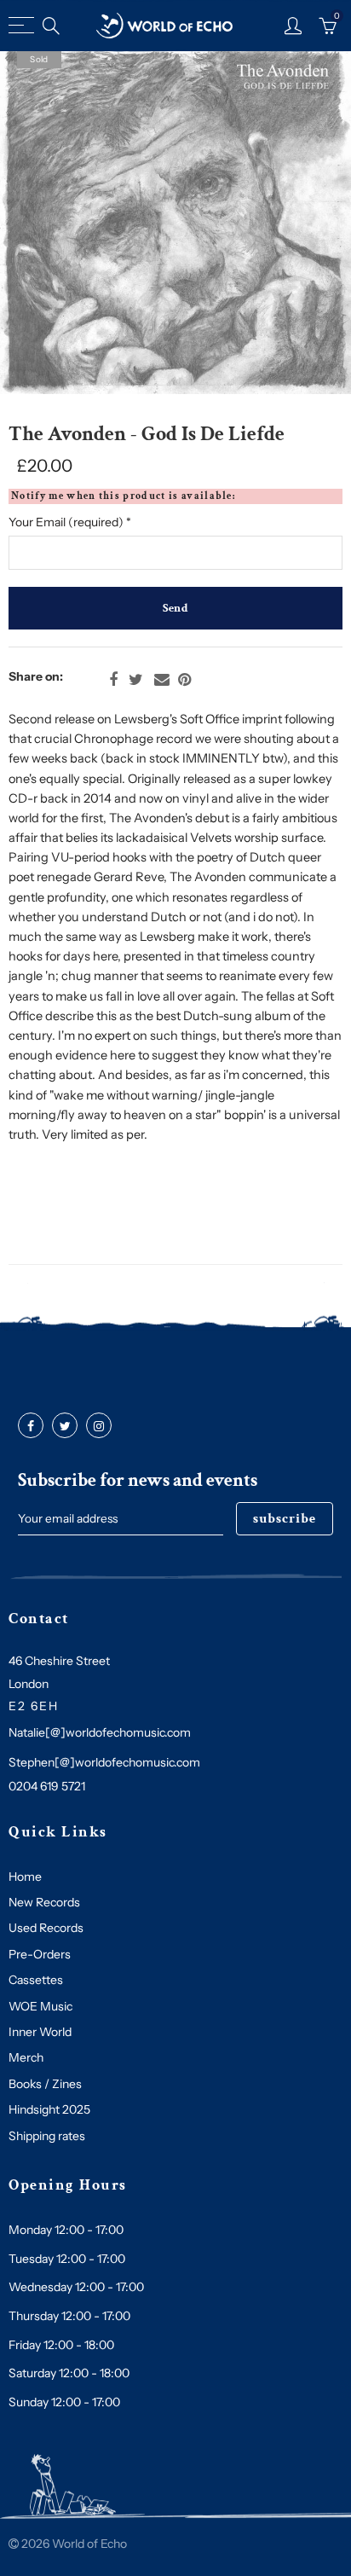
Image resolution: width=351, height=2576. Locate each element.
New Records (44, 1902)
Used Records (46, 1928)
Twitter (136, 680)
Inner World (40, 2032)
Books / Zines (45, 2084)
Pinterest (184, 680)
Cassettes (36, 1980)
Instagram (99, 1426)
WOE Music (40, 2006)
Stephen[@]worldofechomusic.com (104, 1762)
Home (25, 1877)
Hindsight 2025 (49, 2109)
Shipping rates (47, 2136)
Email (162, 680)
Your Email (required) (70, 522)
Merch (26, 2057)
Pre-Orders (40, 1954)
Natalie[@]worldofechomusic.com (100, 1732)
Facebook (113, 680)
